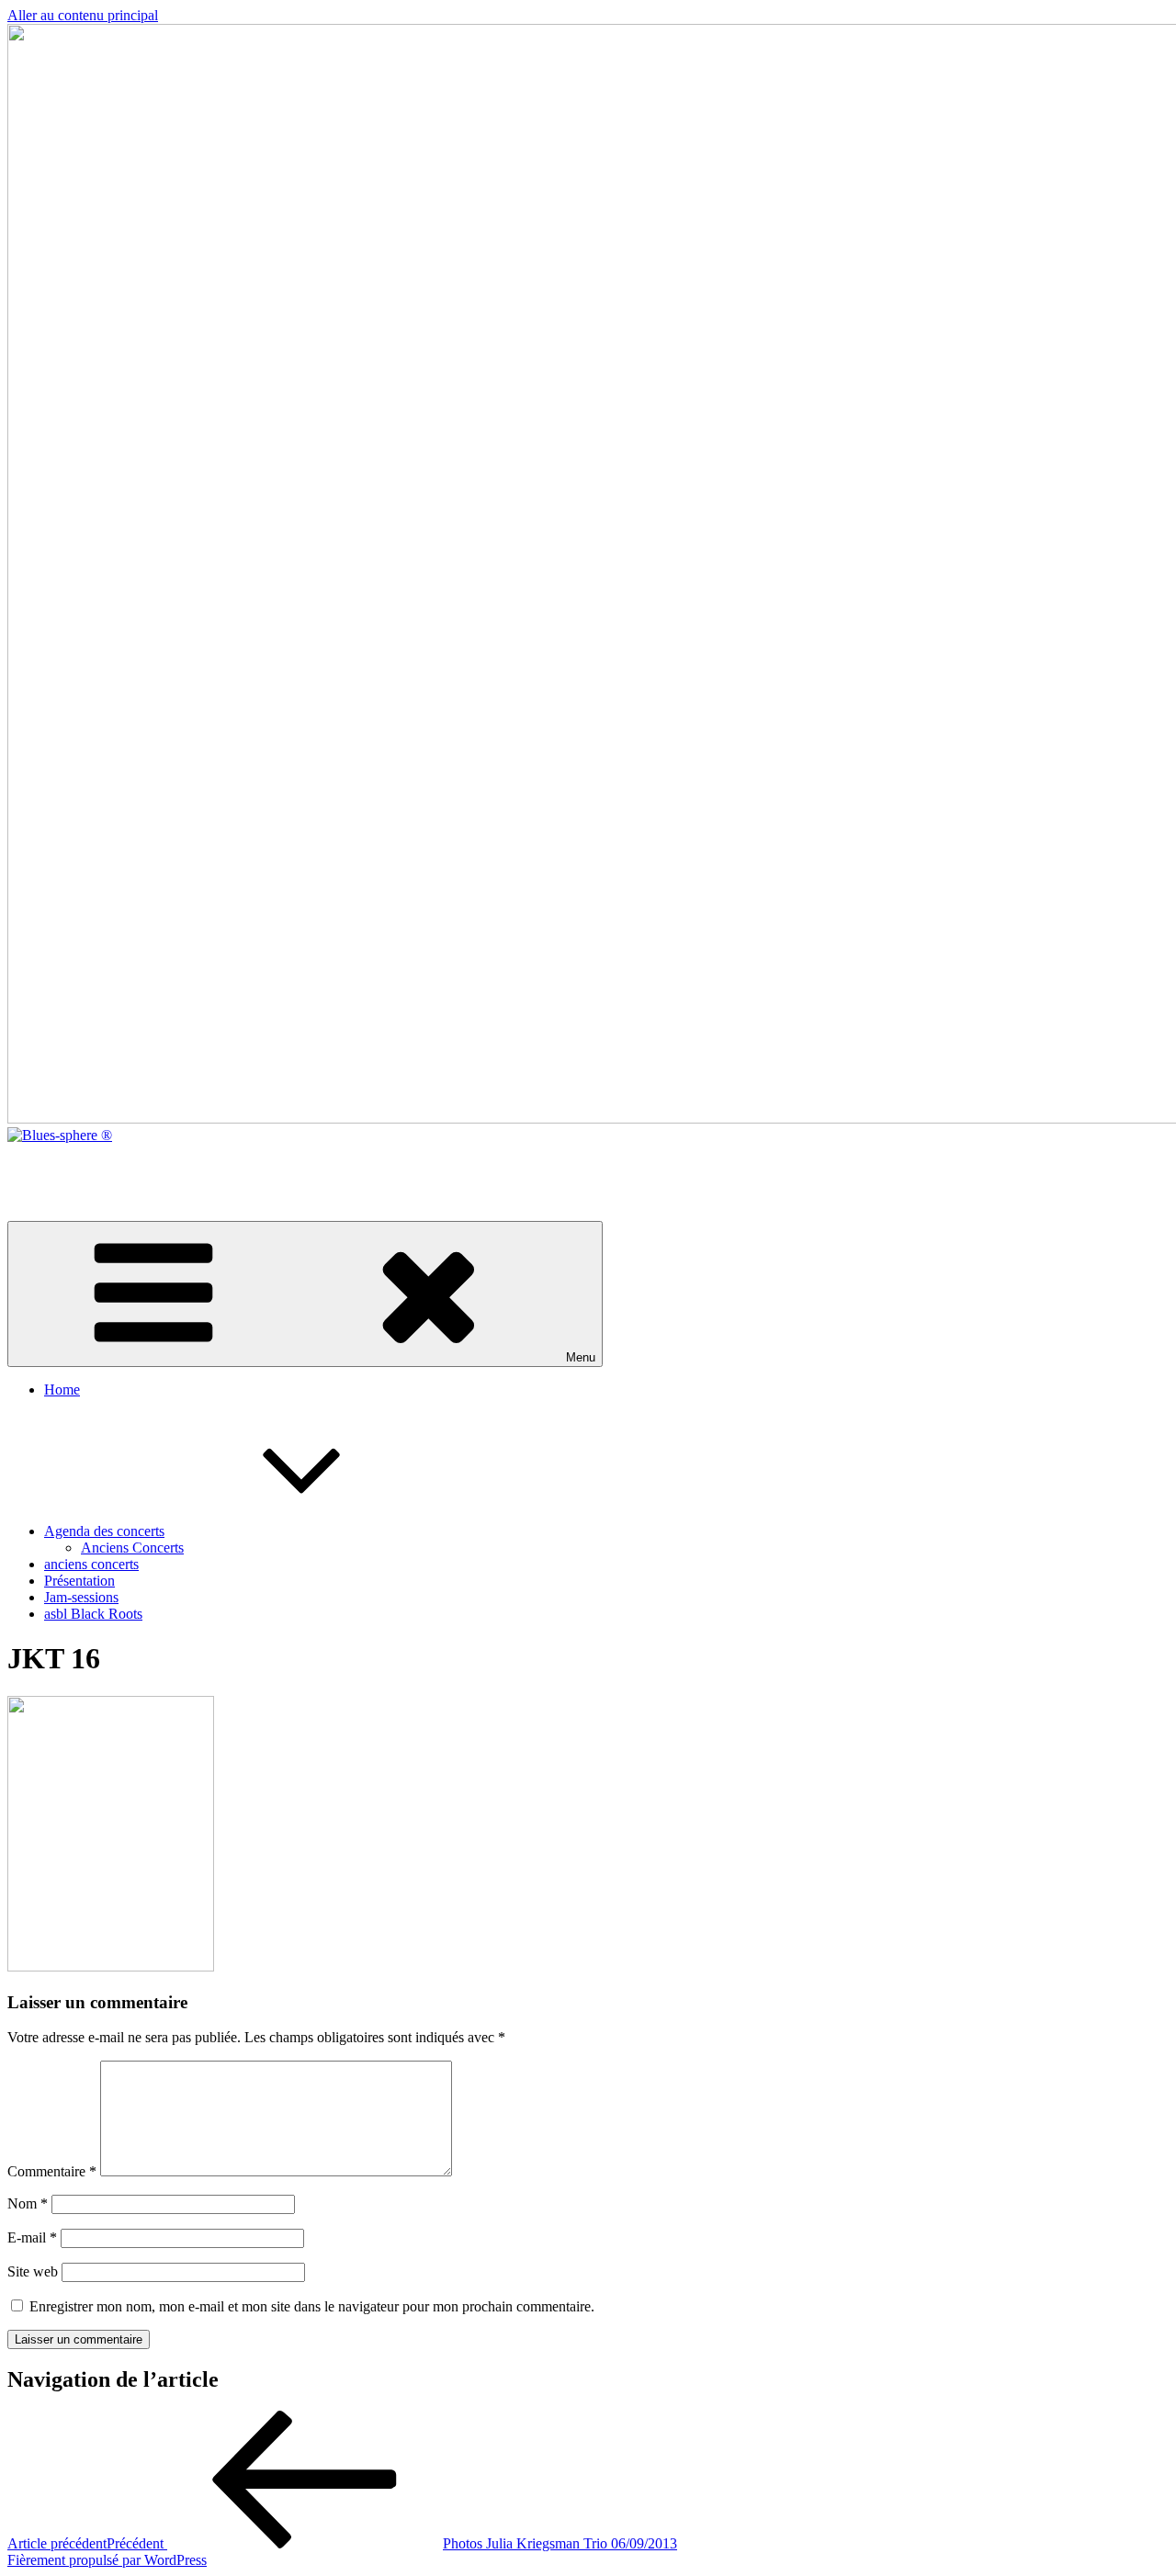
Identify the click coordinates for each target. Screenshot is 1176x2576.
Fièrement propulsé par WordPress (107, 2560)
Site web (33, 2271)
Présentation (79, 1581)
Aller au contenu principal (83, 15)
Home (62, 1390)
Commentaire (52, 2171)
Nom (28, 2203)
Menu (581, 1357)
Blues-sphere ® (52, 1166)
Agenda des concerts (104, 1531)
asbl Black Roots (93, 1614)
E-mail (32, 2237)
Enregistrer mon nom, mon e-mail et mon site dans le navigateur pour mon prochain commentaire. (312, 2306)
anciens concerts (91, 1564)
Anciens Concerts (132, 1548)
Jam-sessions (81, 1597)
